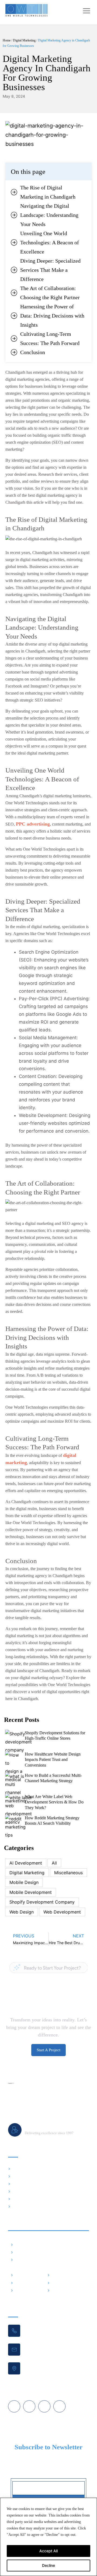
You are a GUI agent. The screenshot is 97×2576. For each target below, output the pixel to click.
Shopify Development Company (42, 1902)
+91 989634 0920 (39, 2327)
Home (7, 40)
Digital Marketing (24, 40)
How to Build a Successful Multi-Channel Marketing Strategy (53, 1778)
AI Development (26, 1863)
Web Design (22, 1912)
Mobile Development (31, 1892)
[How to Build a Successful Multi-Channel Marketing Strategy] (15, 1787)
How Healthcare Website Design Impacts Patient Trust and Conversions (53, 1760)
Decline (48, 2565)
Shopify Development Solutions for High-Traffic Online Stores (55, 1736)
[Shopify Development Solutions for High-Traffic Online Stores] (18, 1742)
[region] (48, 2537)
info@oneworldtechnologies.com (50, 2346)
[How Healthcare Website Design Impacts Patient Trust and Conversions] (14, 1766)
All (54, 1863)
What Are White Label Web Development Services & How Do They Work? (54, 1802)
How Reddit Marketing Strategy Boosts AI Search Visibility (52, 1821)
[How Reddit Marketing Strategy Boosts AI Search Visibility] (15, 1827)
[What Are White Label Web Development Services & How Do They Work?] (18, 1808)
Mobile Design (24, 1882)
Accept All (48, 2551)
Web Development (62, 1912)
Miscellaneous (68, 1873)
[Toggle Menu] (87, 11)
